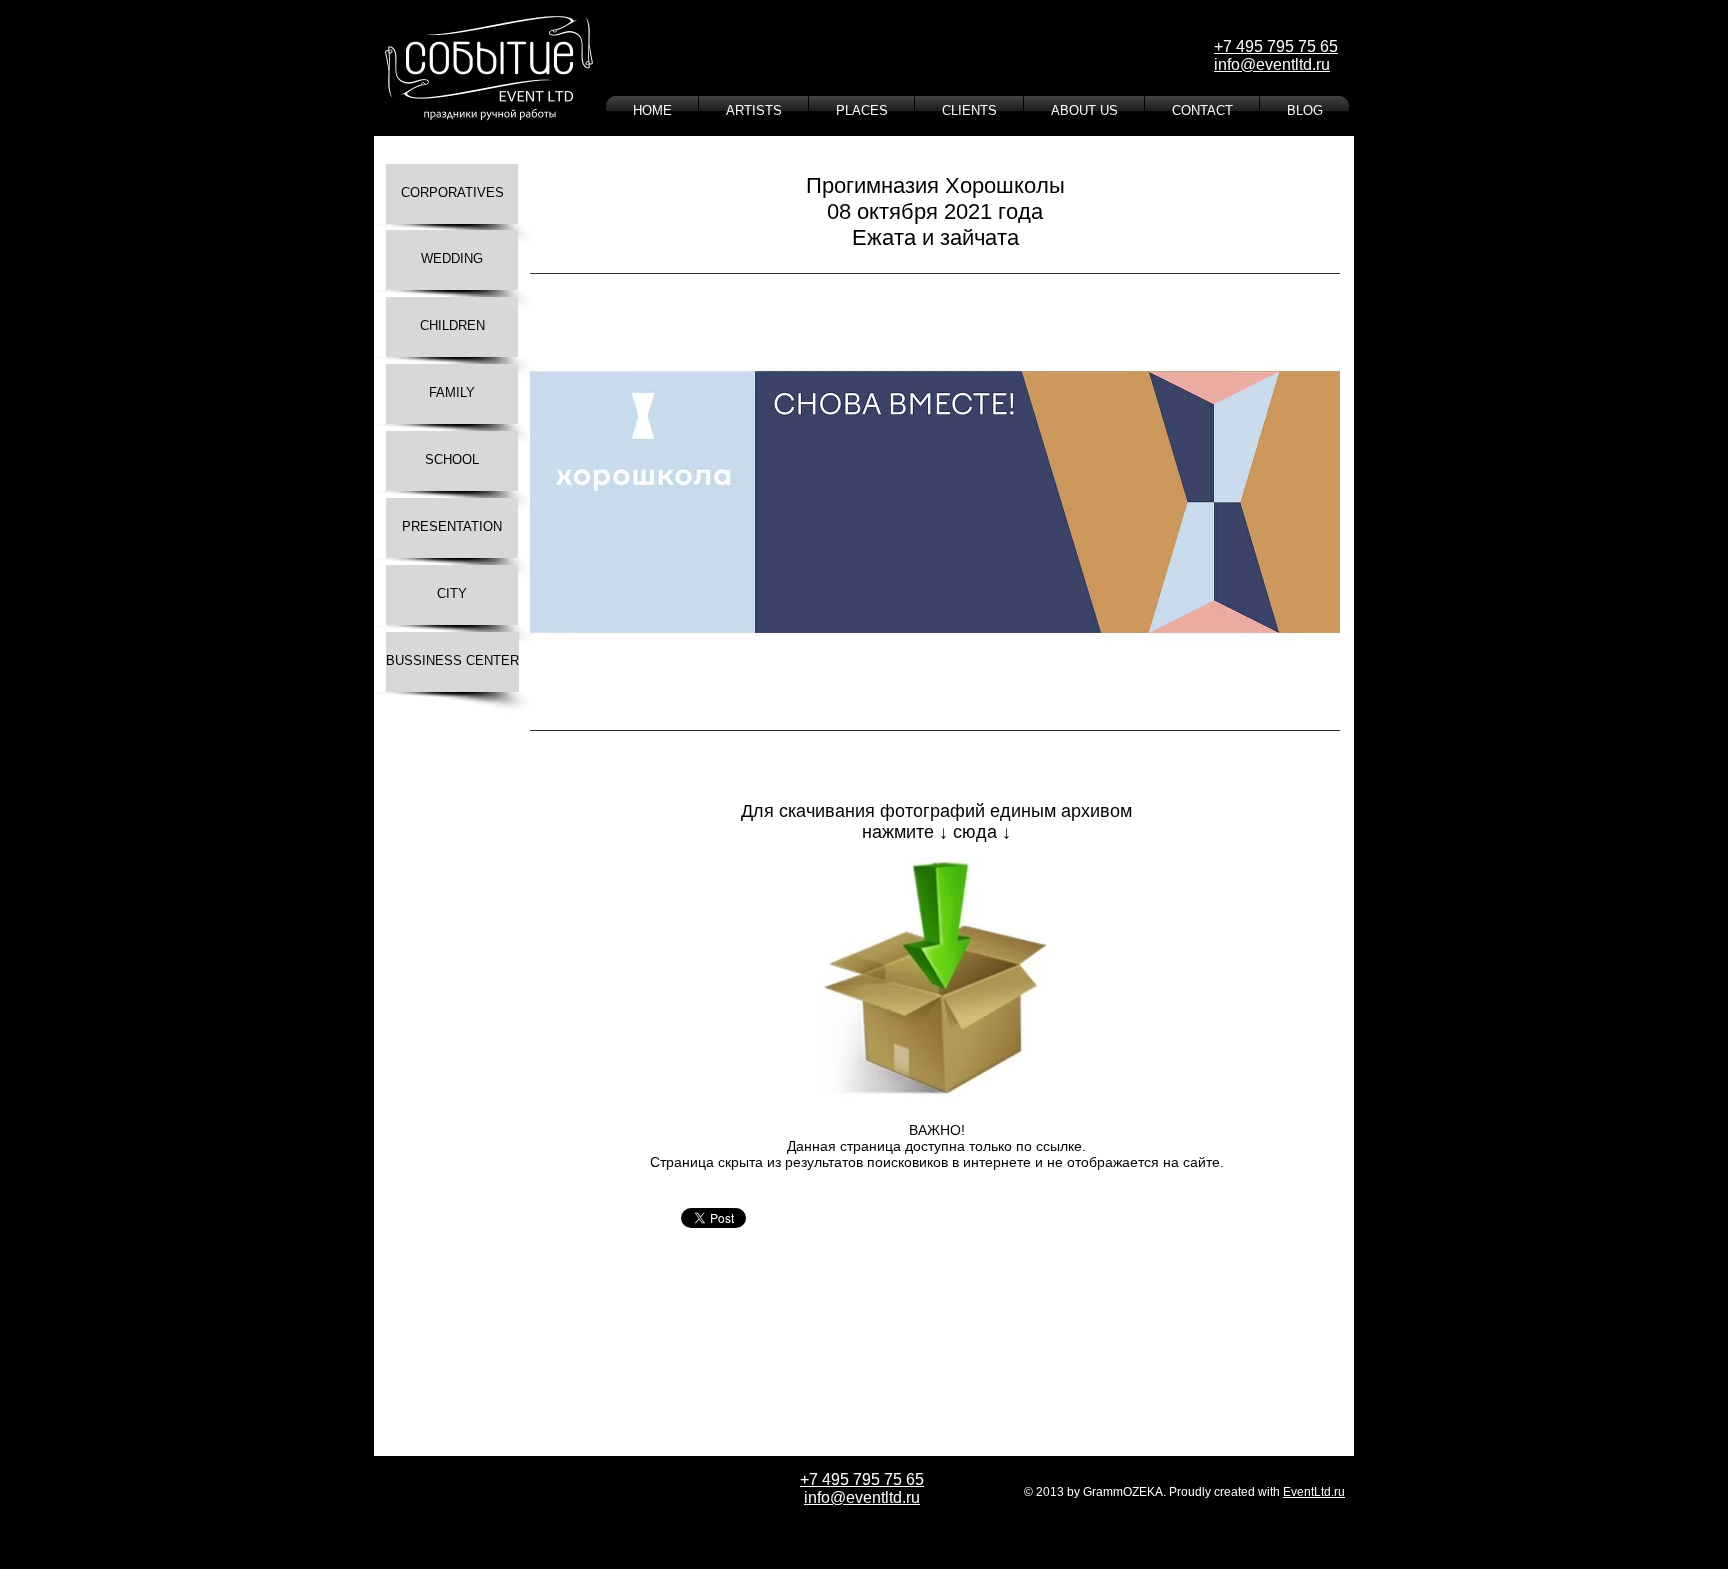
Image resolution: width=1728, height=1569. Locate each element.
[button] (935, 502)
